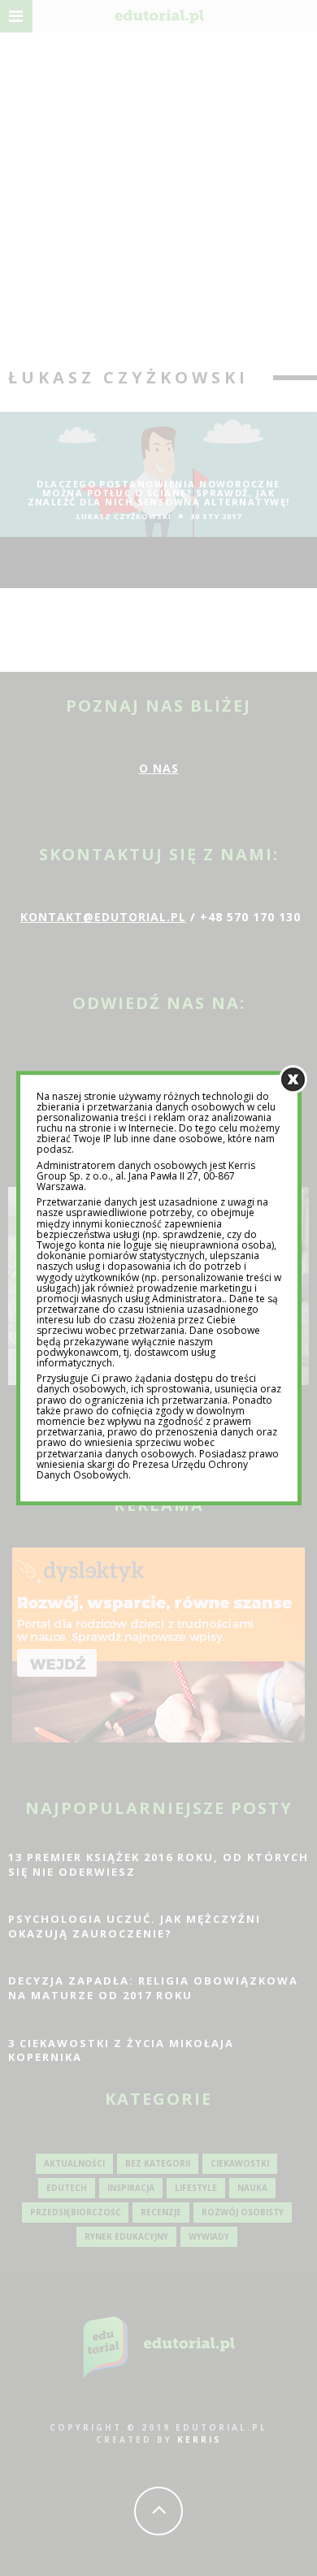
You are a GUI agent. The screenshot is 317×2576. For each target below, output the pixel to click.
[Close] (293, 1079)
